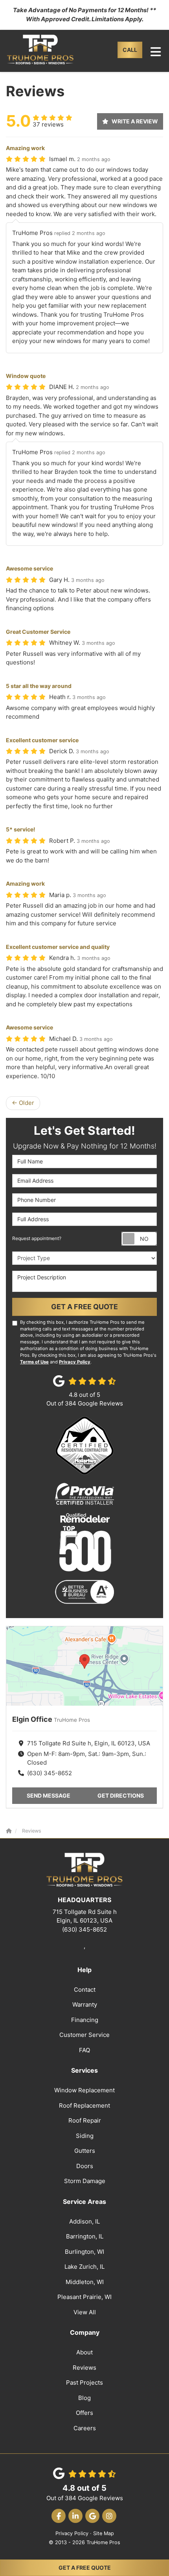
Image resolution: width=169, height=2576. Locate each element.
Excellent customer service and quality (58, 947)
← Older (23, 1103)
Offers (84, 2413)
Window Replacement (84, 2090)
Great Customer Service (38, 632)
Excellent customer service (42, 740)
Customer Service (84, 2035)
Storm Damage (85, 2181)
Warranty (85, 2004)
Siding (85, 2136)
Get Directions (121, 1795)
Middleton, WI (85, 2282)
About (84, 2352)
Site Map (104, 2533)
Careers (85, 2428)
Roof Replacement (84, 2105)
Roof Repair (85, 2120)
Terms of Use (34, 1362)
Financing (85, 2020)
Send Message (49, 1795)
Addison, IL (84, 2221)
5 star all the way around (39, 686)
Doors (85, 2166)
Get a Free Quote (85, 2568)
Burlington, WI (84, 2252)
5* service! (21, 829)
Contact (85, 1990)
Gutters (85, 2151)
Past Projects (84, 2382)
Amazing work (25, 148)
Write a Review (135, 121)
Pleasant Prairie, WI (84, 2297)
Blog (84, 2398)
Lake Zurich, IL (84, 2267)
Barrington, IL (85, 2236)
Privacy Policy (75, 1362)
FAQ (84, 2050)
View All (85, 2312)
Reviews (84, 2368)
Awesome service (29, 568)
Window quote (26, 376)
